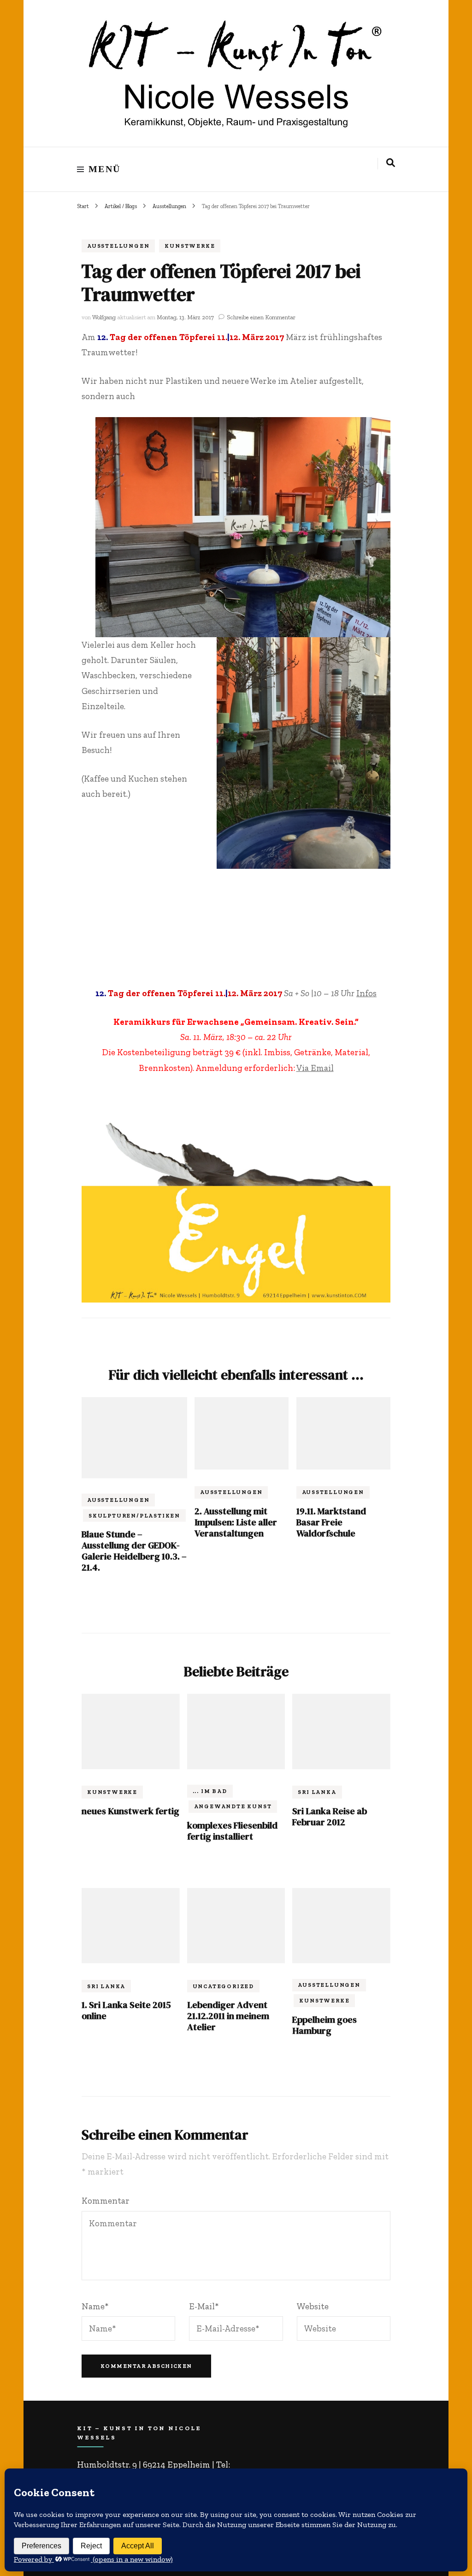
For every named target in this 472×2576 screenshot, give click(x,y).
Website (313, 2306)
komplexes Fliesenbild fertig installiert (232, 1831)
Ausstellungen (118, 246)
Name (95, 2306)
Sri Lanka (317, 1792)
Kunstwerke (190, 246)
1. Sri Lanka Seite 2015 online (126, 2010)
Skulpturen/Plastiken (134, 1516)
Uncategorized (223, 1986)
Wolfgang (104, 317)
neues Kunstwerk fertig (130, 1811)
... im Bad (210, 1791)
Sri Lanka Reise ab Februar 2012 (330, 1817)
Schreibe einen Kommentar (261, 317)
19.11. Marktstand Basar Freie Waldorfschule (331, 1522)
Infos (366, 993)
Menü (105, 169)
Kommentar (106, 2201)
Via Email (315, 1068)
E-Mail (204, 2306)
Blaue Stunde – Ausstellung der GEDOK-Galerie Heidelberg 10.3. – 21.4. (134, 1551)
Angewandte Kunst (233, 1806)
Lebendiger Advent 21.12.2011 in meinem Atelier (228, 2016)
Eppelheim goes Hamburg (324, 2025)
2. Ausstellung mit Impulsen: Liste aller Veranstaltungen (236, 1522)
